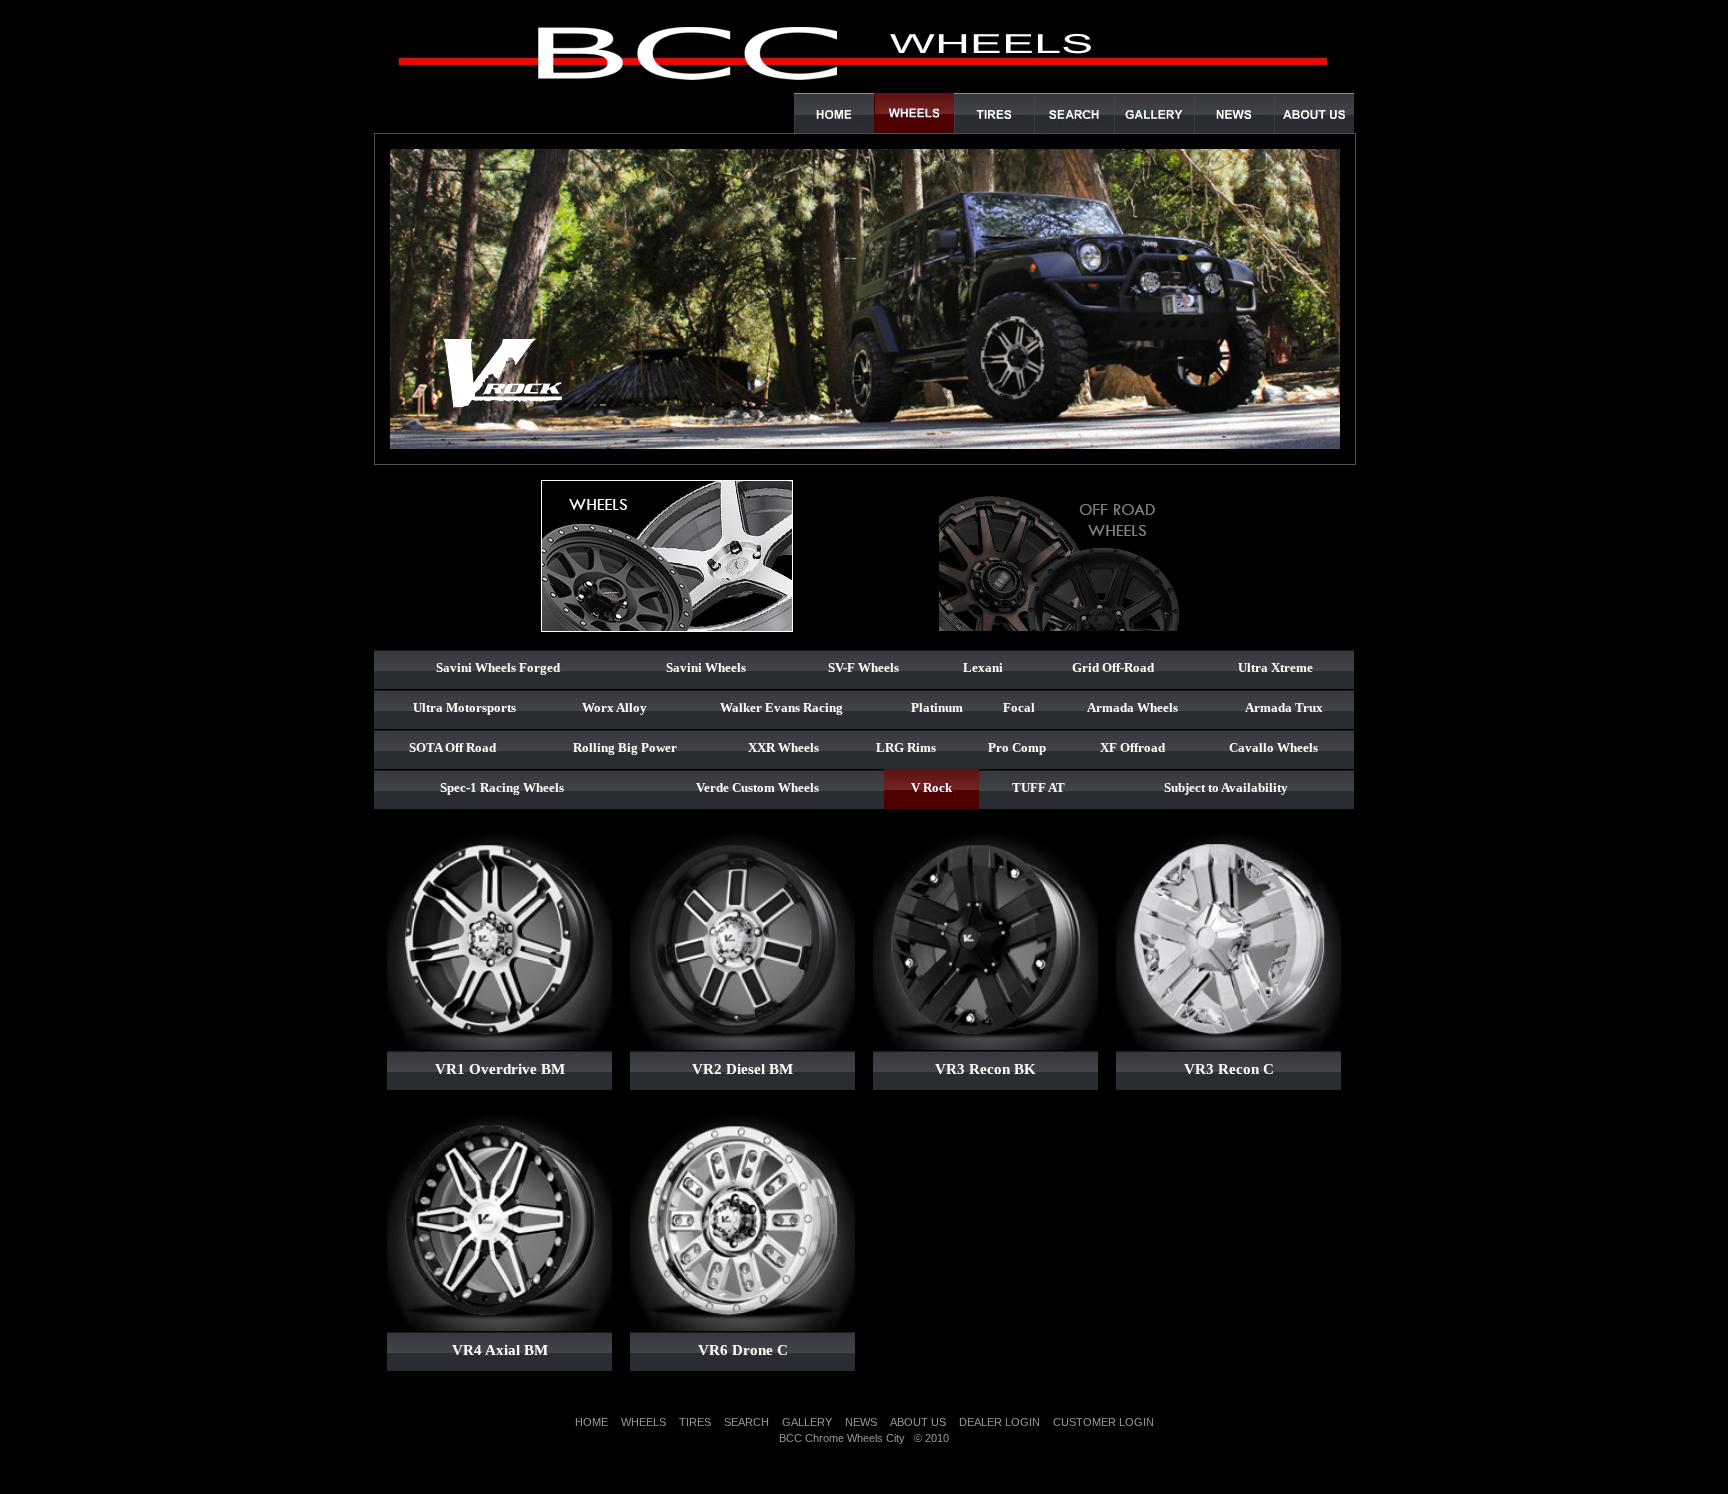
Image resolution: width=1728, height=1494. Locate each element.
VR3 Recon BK (985, 1069)
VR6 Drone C (743, 1350)
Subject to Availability (1226, 787)
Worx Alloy (614, 707)
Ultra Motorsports (464, 707)
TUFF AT (1038, 787)
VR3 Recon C (1229, 1069)
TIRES (695, 1422)
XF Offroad (1132, 747)
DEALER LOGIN (999, 1422)
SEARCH (746, 1422)
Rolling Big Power (625, 747)
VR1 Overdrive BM (500, 1069)
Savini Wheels (706, 667)
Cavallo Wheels (1273, 747)
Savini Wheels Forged (498, 667)
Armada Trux (1284, 707)
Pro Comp (1017, 747)
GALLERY (807, 1422)
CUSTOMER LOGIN (1103, 1422)
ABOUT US (918, 1422)
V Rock (931, 787)
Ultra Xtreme (1275, 667)
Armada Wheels (1132, 707)
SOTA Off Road (452, 747)
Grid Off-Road (1113, 667)
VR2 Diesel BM (742, 1069)
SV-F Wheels (863, 667)
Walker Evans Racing (781, 707)
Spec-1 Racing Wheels (502, 787)
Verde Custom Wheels (757, 787)
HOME (591, 1422)
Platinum (937, 707)
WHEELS (643, 1422)
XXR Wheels (783, 747)
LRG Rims (906, 747)
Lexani (983, 667)
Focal (1019, 707)
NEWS (861, 1422)
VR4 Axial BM (500, 1350)
